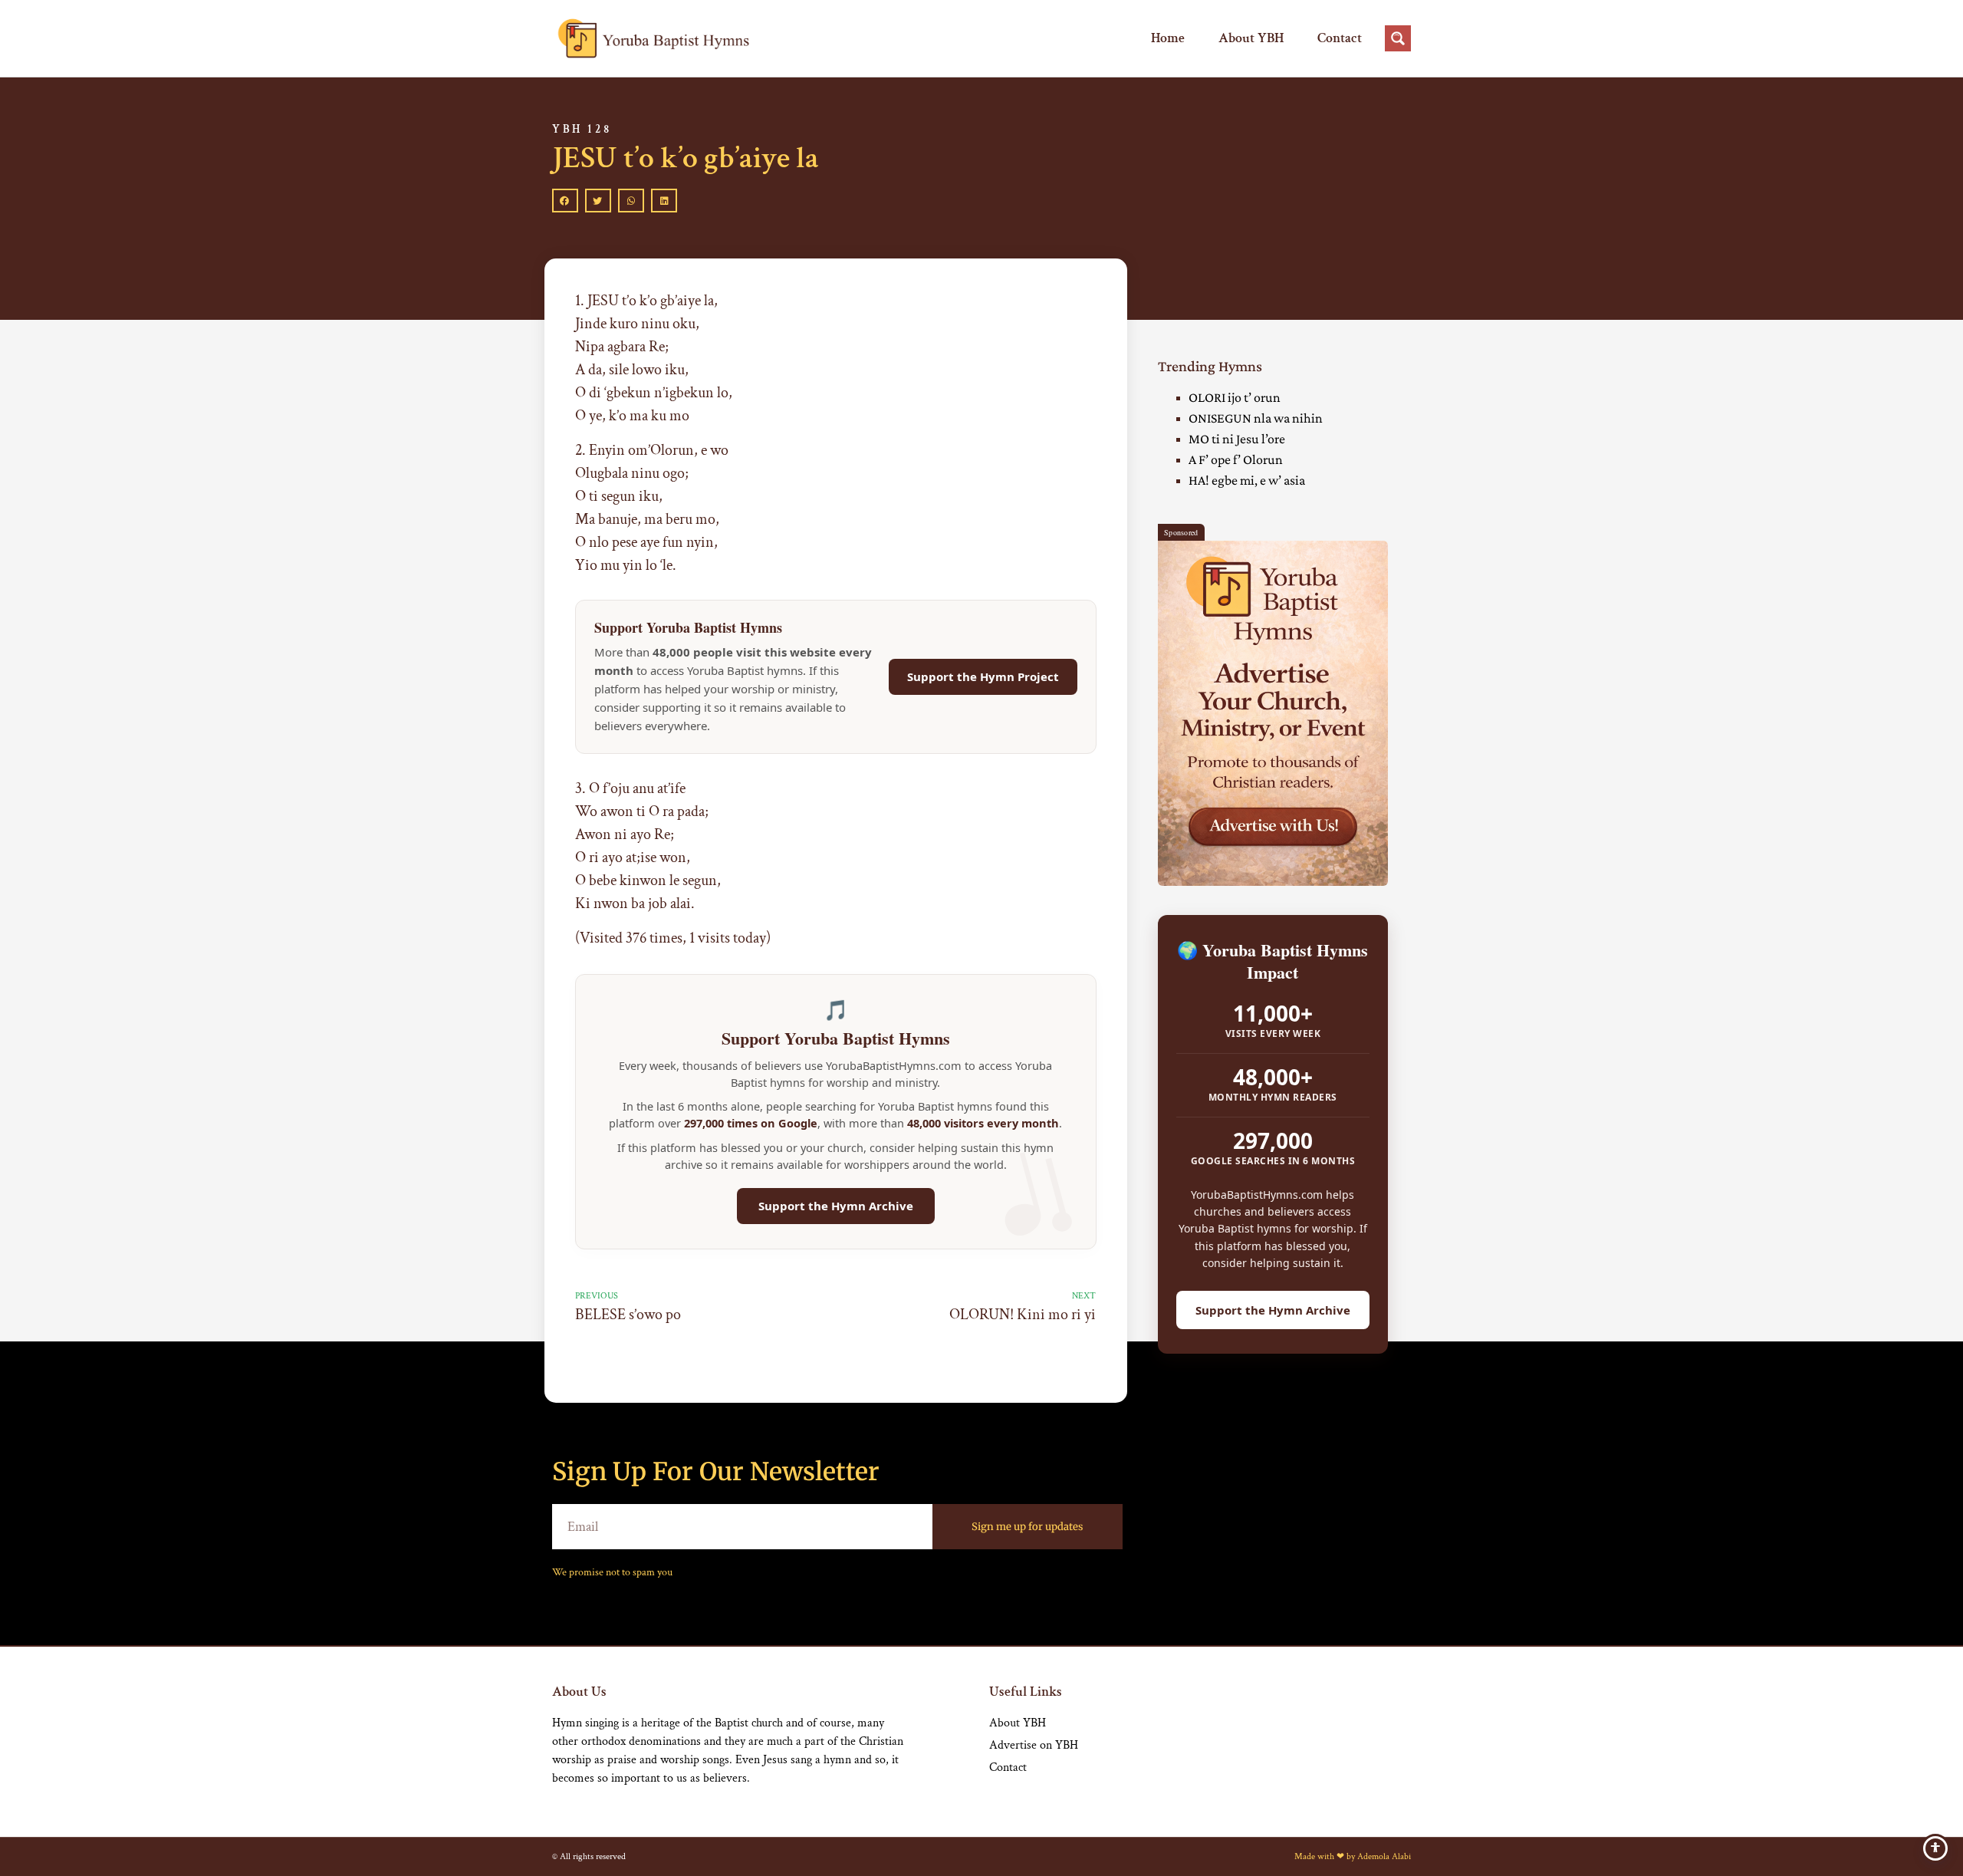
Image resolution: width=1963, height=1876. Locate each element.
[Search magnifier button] (1398, 38)
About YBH (1251, 38)
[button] (565, 201)
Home (1168, 38)
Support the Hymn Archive (836, 1206)
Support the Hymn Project (983, 676)
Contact (1340, 38)
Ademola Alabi (1384, 1856)
